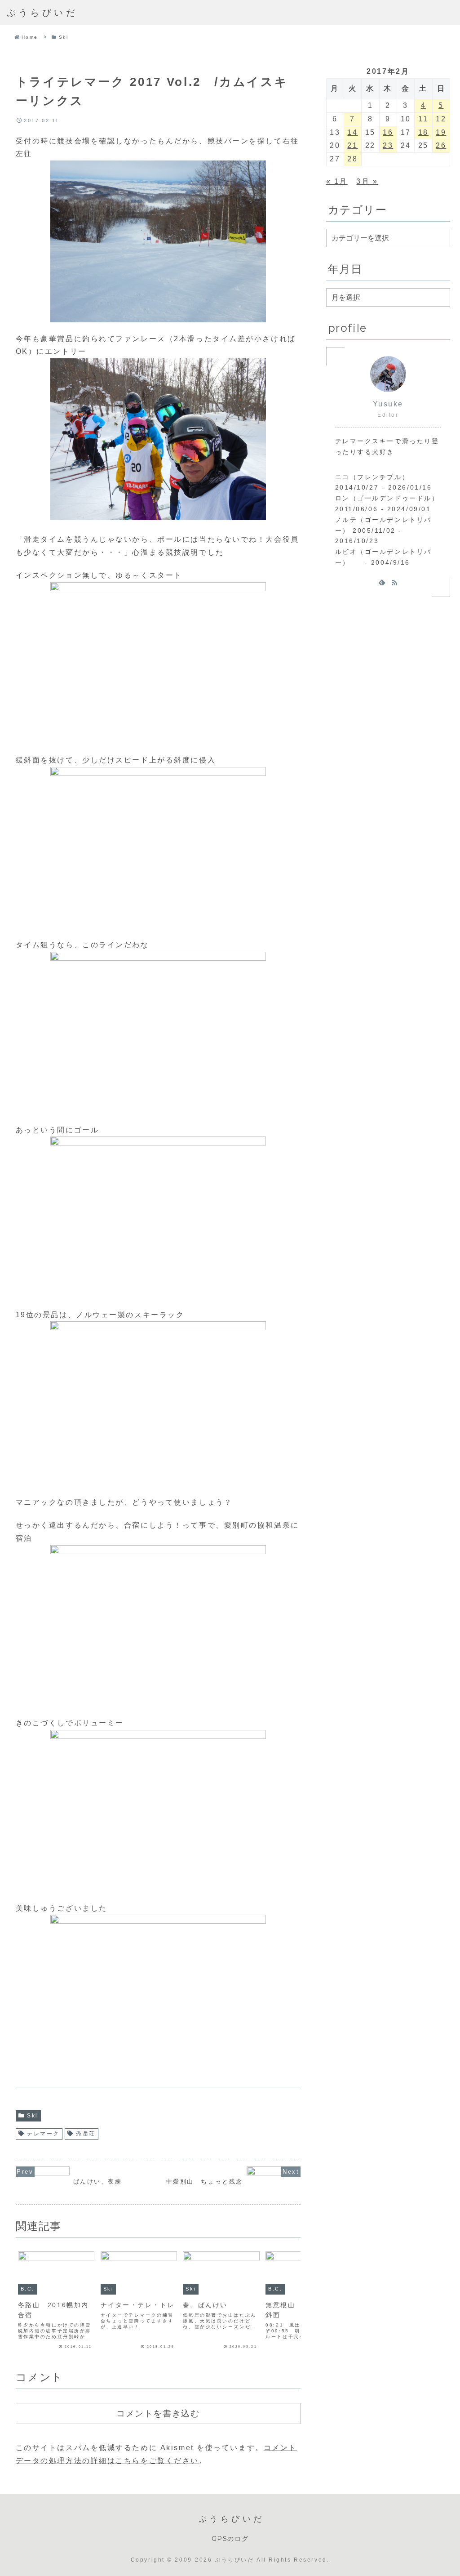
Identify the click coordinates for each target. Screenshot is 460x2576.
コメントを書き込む (158, 2413)
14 (352, 132)
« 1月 (337, 181)
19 (441, 132)
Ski (33, 2116)
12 (441, 119)
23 (388, 145)
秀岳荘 (86, 2134)
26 (441, 145)
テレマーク (43, 2134)
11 (423, 119)
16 (388, 132)
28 (352, 159)
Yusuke (388, 404)
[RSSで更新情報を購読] (394, 582)
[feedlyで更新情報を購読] (382, 582)
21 (352, 145)
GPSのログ (230, 2539)
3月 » (367, 181)
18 (423, 132)
